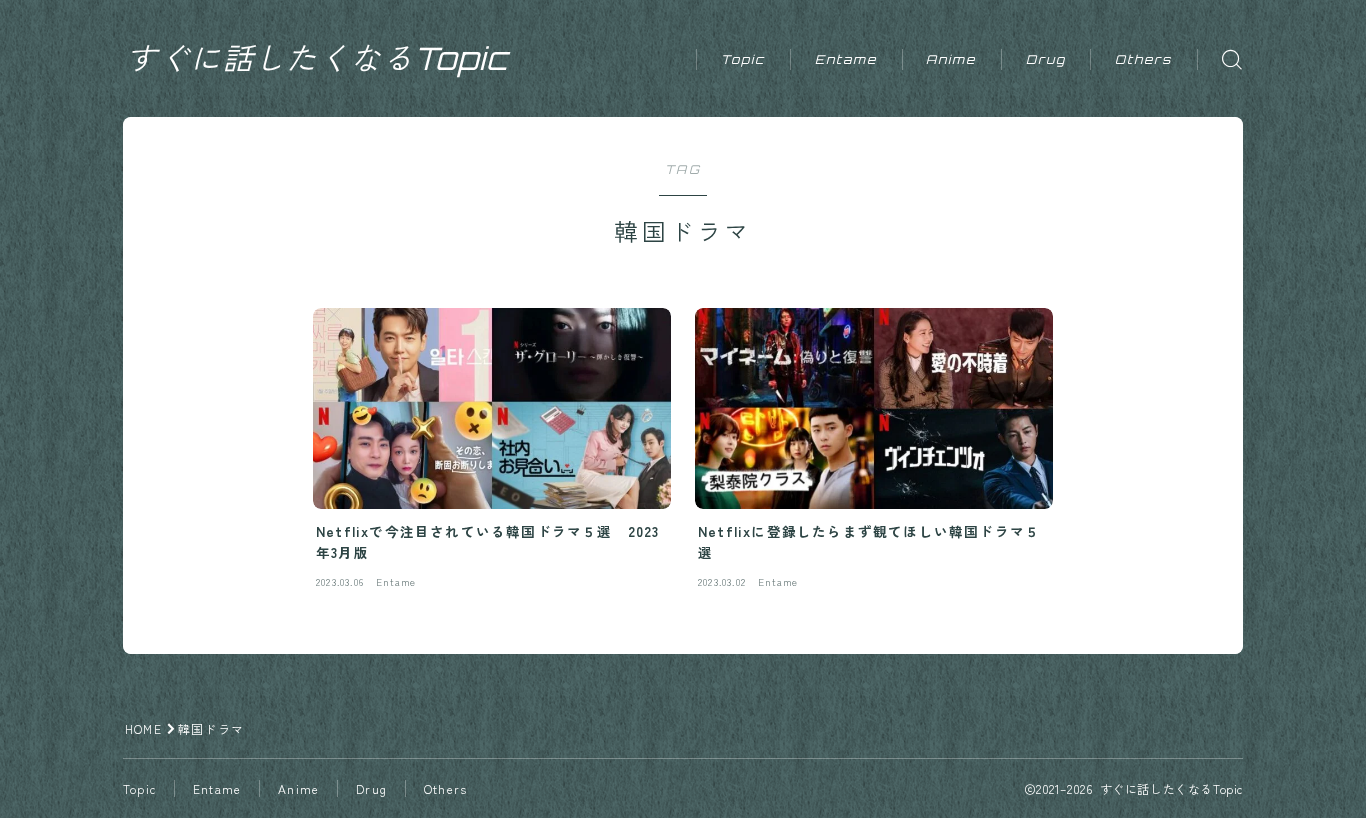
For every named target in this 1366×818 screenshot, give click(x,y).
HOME (143, 728)
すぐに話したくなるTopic (317, 59)
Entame (846, 59)
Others (1144, 59)
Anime (951, 59)
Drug (1046, 59)
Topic (743, 59)
